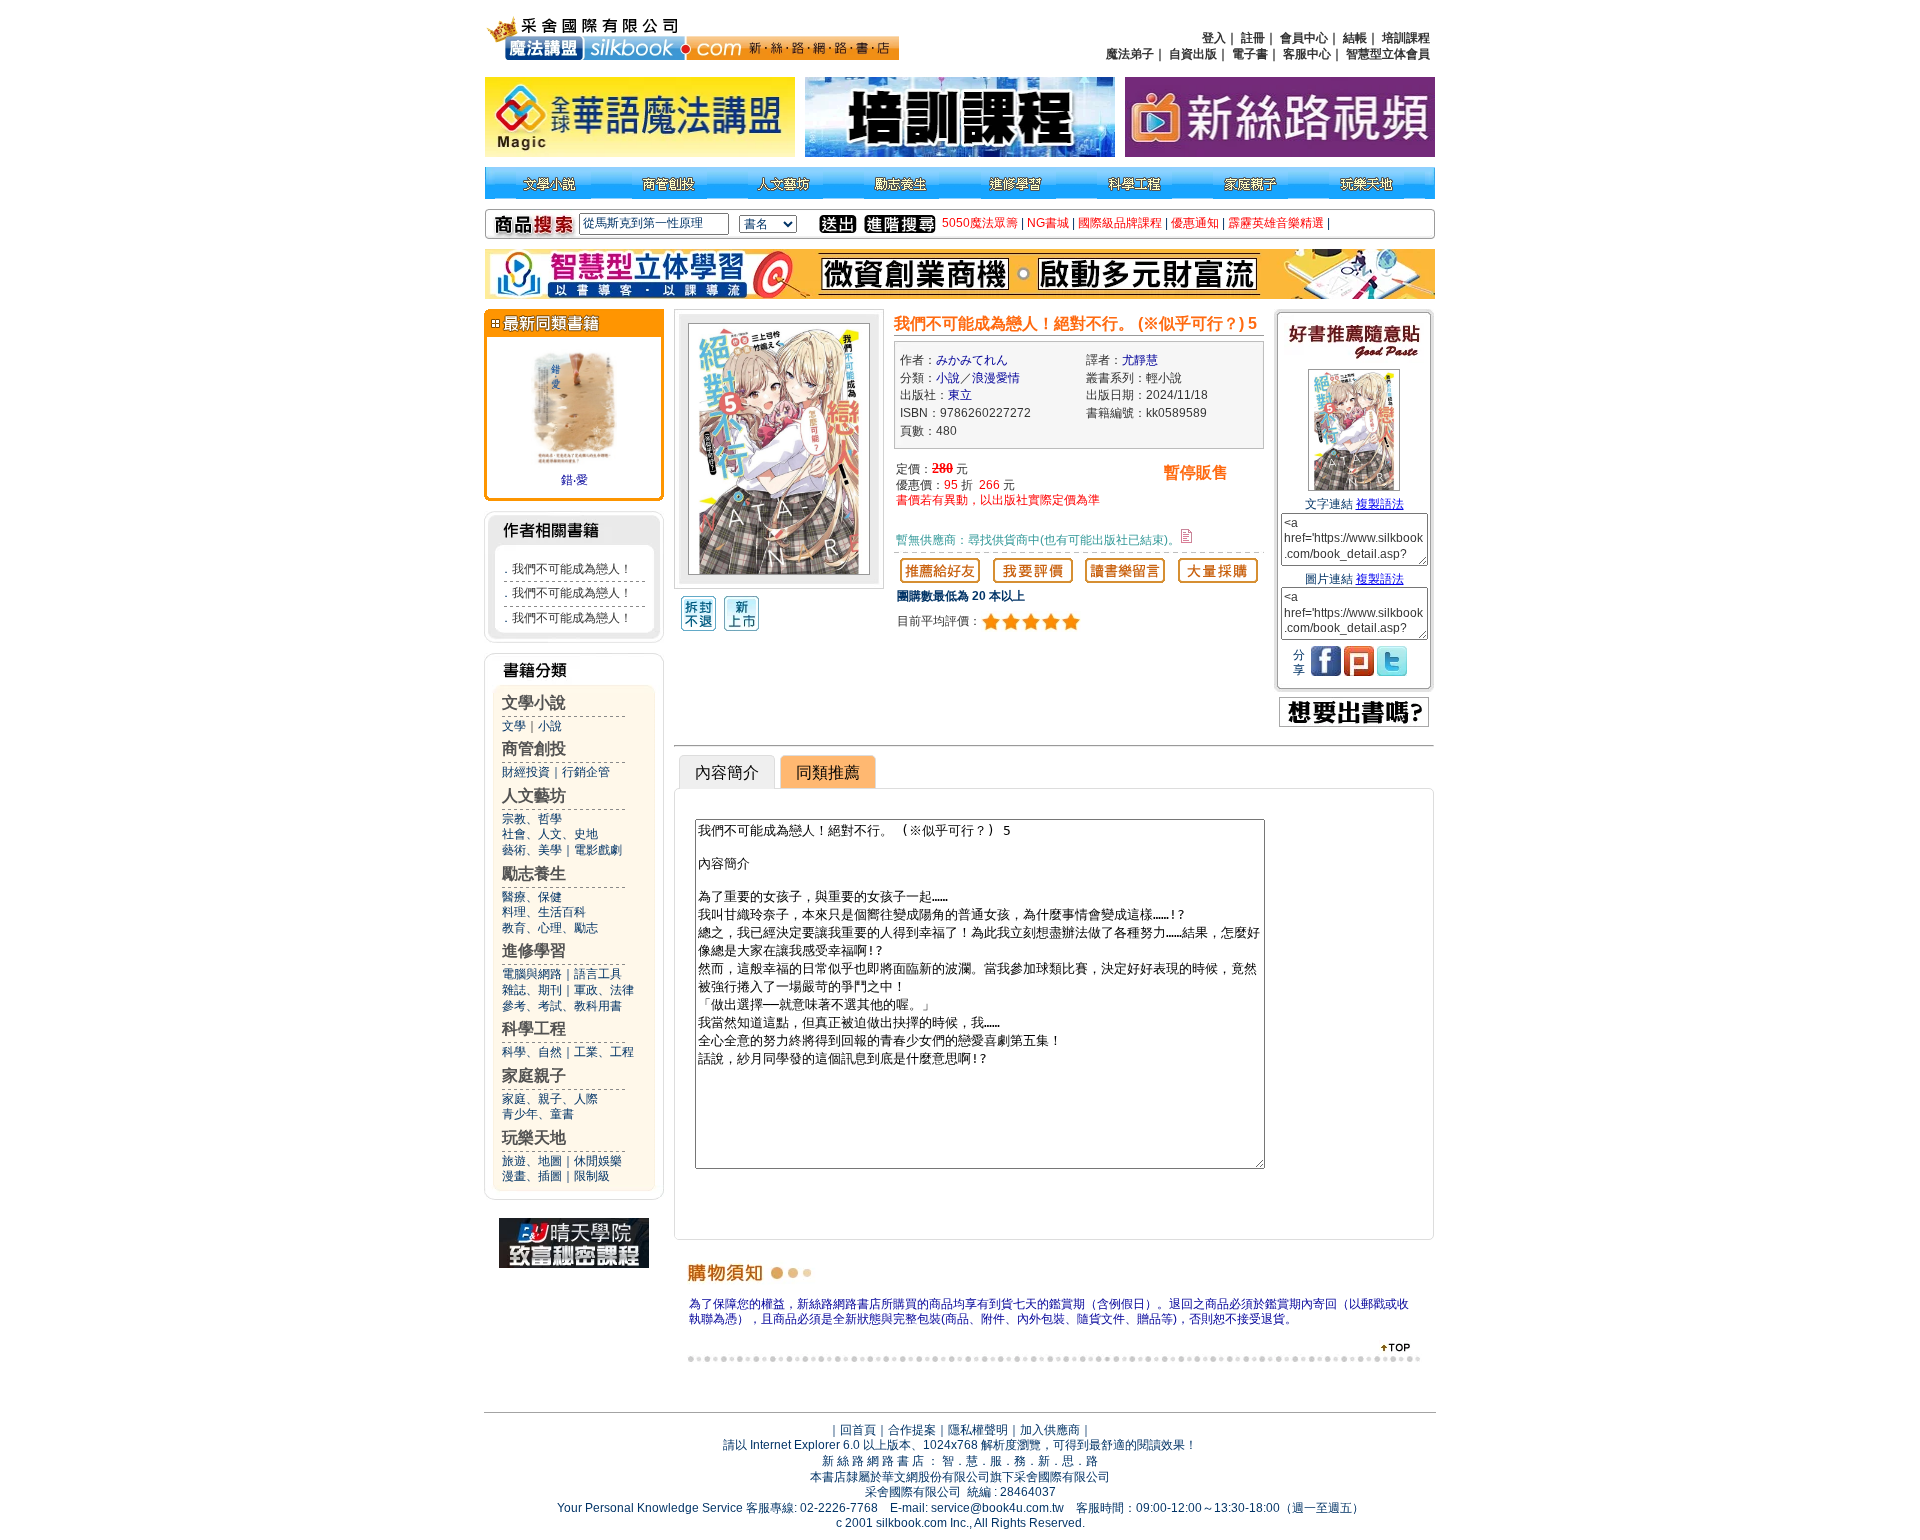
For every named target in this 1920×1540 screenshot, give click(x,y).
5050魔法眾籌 (980, 223)
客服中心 (1307, 54)
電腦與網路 (532, 974)
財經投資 (526, 772)
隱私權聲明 (978, 1430)
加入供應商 (1050, 1430)
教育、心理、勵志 (550, 928)
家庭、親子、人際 (550, 1099)
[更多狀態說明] (1186, 536)
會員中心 (1304, 38)
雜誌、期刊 (532, 990)
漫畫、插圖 (532, 1176)
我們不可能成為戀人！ (572, 569)
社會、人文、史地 (550, 834)
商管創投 (534, 748)
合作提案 (912, 1430)
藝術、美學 (532, 850)
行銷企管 (586, 772)
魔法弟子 (1130, 54)
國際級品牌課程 (1120, 223)
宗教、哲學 (532, 819)
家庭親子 (534, 1075)
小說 (550, 726)
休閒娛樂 (598, 1161)
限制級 (592, 1176)
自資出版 (1193, 54)
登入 (1214, 38)
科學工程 (534, 1028)
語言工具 (598, 974)
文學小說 (534, 702)
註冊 (1253, 38)
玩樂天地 (534, 1137)
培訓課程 (1406, 38)
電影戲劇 (598, 850)
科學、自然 (532, 1052)
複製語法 (1380, 504)
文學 (514, 726)
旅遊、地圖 (532, 1161)
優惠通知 (1195, 223)
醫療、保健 (532, 897)
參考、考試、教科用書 (562, 1006)
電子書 (1250, 54)
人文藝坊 (534, 795)
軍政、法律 (604, 990)
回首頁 (858, 1430)
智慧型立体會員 (1388, 54)
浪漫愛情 (996, 378)
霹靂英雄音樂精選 (1276, 223)
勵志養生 (534, 873)
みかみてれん (972, 360)
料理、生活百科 (544, 912)
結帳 (1355, 38)
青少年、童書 (538, 1114)
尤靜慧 (1140, 360)
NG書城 (1048, 223)
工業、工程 (604, 1052)
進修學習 (534, 950)
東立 (960, 395)
